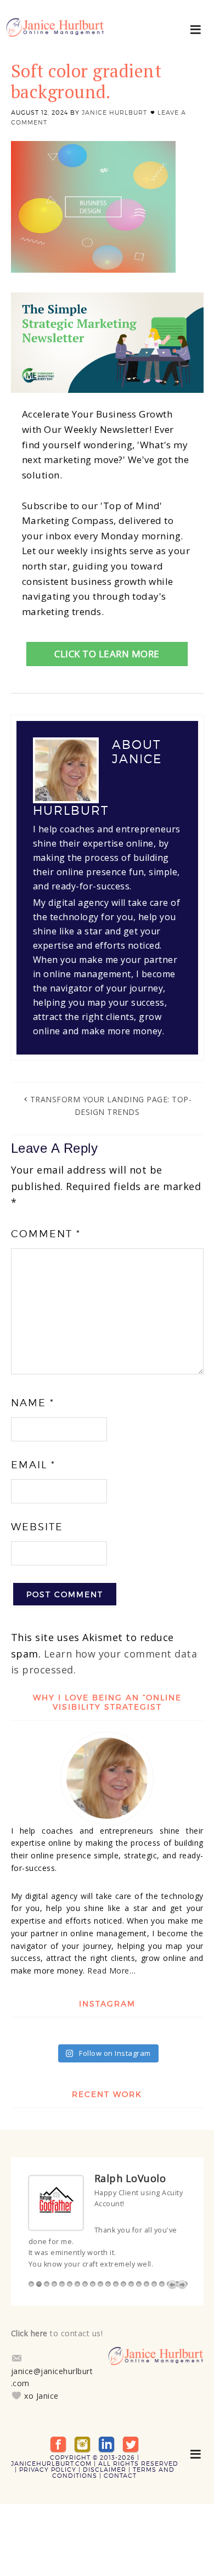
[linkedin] (106, 2444)
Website (37, 1527)
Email (33, 1465)
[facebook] (58, 2444)
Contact (120, 2476)
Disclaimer (105, 2470)
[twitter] (131, 2444)
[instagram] (82, 2444)
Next (182, 2285)
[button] (196, 29)
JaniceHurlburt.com (51, 2464)
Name (33, 1403)
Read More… (111, 1971)
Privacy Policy (48, 2470)
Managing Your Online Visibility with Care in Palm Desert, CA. (55, 33)
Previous (172, 2285)
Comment (46, 1234)
